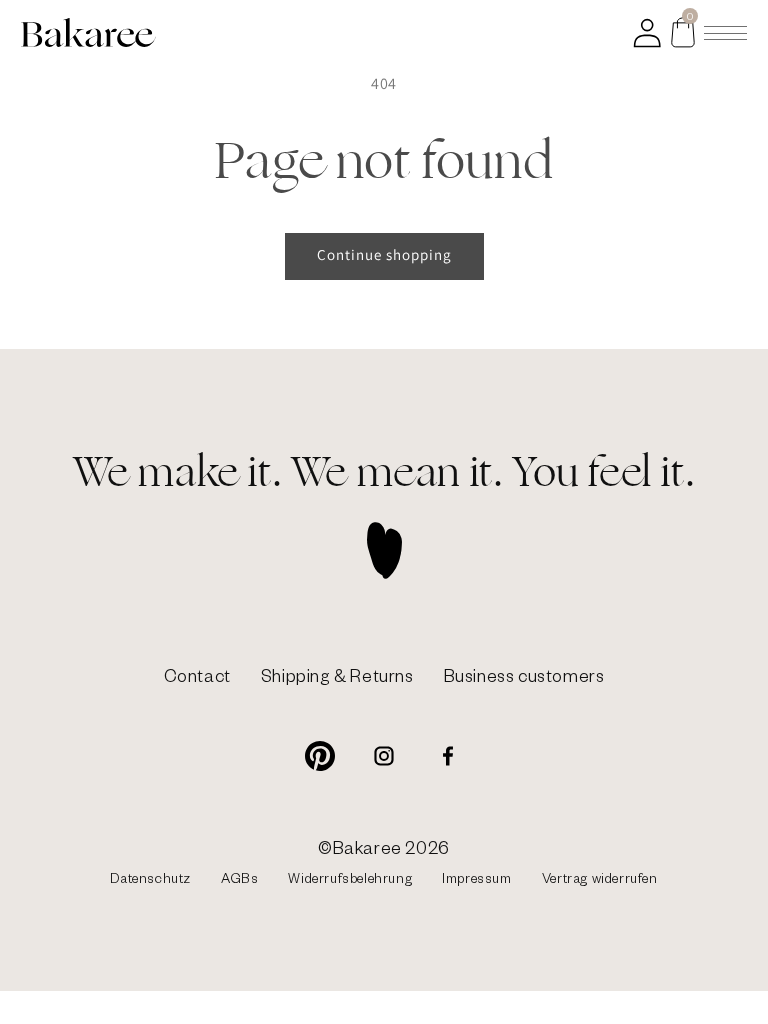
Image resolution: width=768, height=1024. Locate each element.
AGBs (239, 881)
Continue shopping (384, 254)
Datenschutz (150, 881)
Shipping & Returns (337, 679)
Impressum (476, 881)
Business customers (524, 679)
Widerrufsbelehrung (350, 881)
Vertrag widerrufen (600, 881)
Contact (197, 679)
